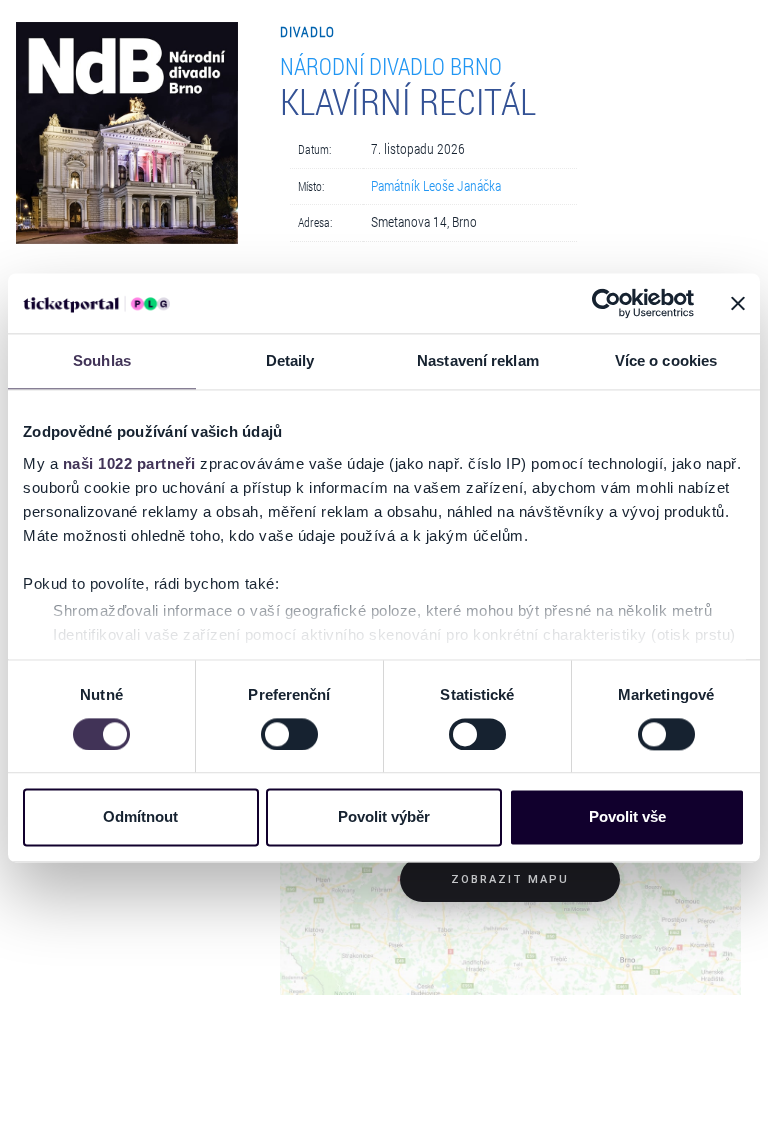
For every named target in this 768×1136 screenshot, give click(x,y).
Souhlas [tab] (102, 360)
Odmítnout (140, 817)
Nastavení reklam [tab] (478, 360)
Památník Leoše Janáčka (436, 186)
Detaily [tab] (290, 360)
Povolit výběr (384, 817)
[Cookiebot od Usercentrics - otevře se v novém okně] (606, 303)
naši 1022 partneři (129, 463)
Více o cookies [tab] (666, 360)
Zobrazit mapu (510, 879)
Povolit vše (627, 817)
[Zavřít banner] (738, 303)
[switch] (289, 734)
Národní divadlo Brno (391, 65)
